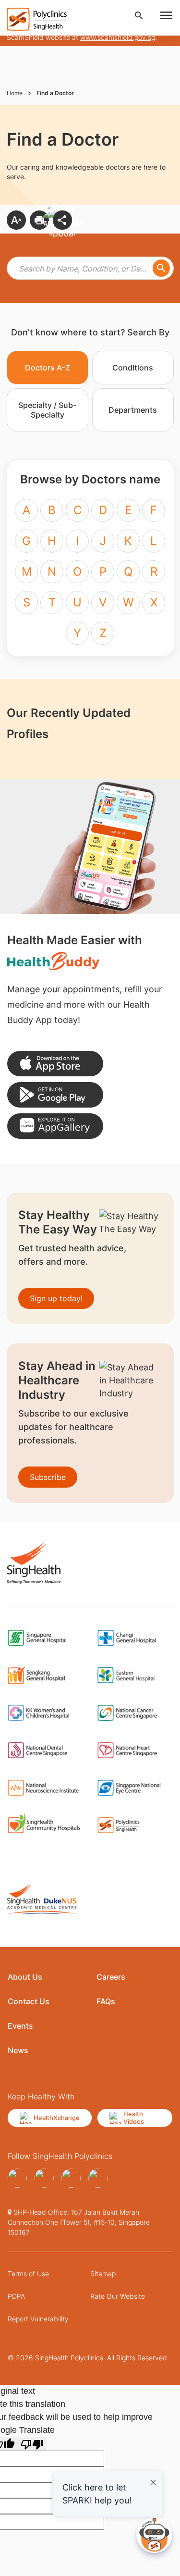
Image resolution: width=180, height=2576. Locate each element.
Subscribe (48, 1477)
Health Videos (134, 2118)
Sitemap (103, 2274)
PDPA (16, 2296)
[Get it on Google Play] (55, 1095)
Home (15, 93)
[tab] (48, 368)
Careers (111, 1977)
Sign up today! (56, 1298)
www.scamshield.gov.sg (118, 37)
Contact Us (29, 2001)
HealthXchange (57, 2118)
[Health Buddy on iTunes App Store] (55, 1064)
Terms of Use (28, 2274)
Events (20, 2026)
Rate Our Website (118, 2296)
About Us (25, 1977)
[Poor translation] (32, 2444)
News (18, 2050)
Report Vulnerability (38, 2319)
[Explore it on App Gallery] (55, 1126)
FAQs (106, 2001)
